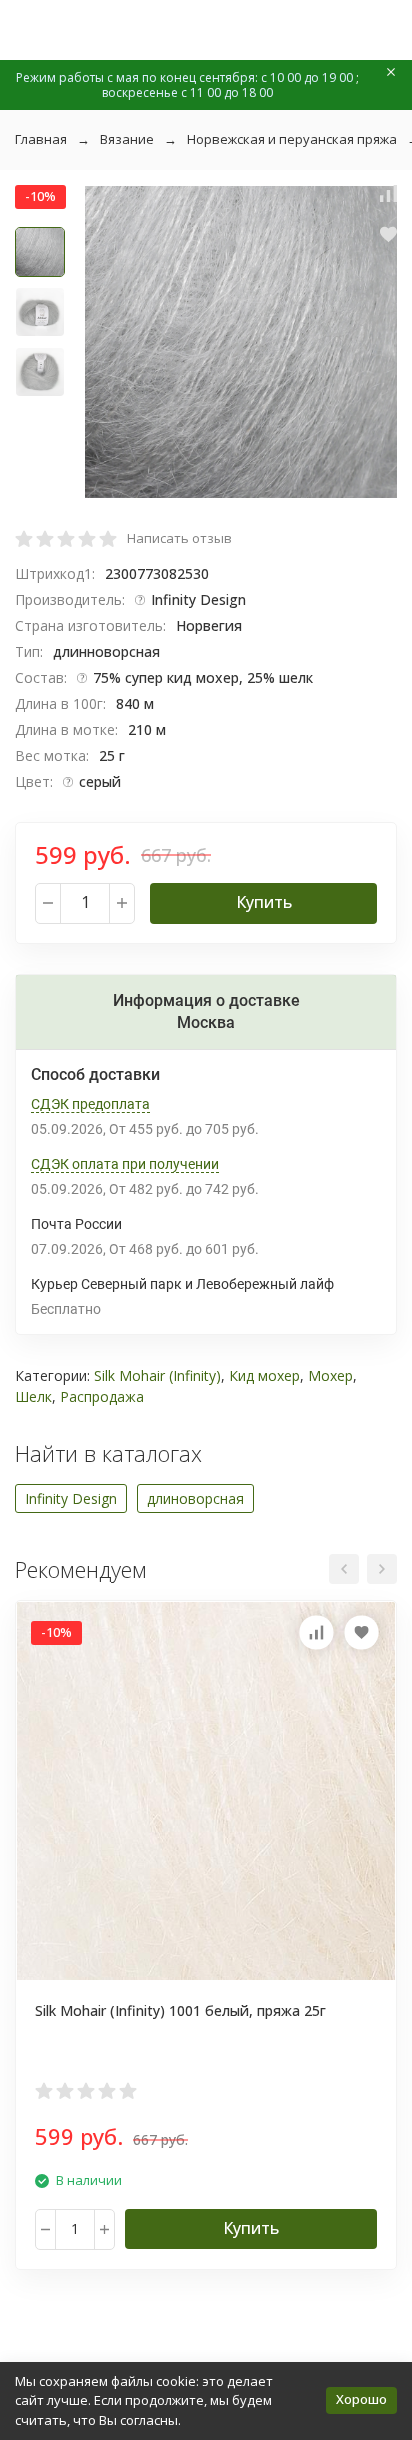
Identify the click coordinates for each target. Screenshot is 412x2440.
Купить (264, 902)
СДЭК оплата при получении (125, 1164)
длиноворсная (195, 1498)
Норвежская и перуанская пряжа (292, 139)
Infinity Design (71, 1498)
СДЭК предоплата (90, 1104)
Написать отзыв (179, 538)
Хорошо (361, 2399)
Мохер (330, 1375)
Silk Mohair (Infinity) (157, 1375)
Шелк (33, 1396)
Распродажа (102, 1396)
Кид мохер (264, 1375)
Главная (41, 139)
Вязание (127, 139)
